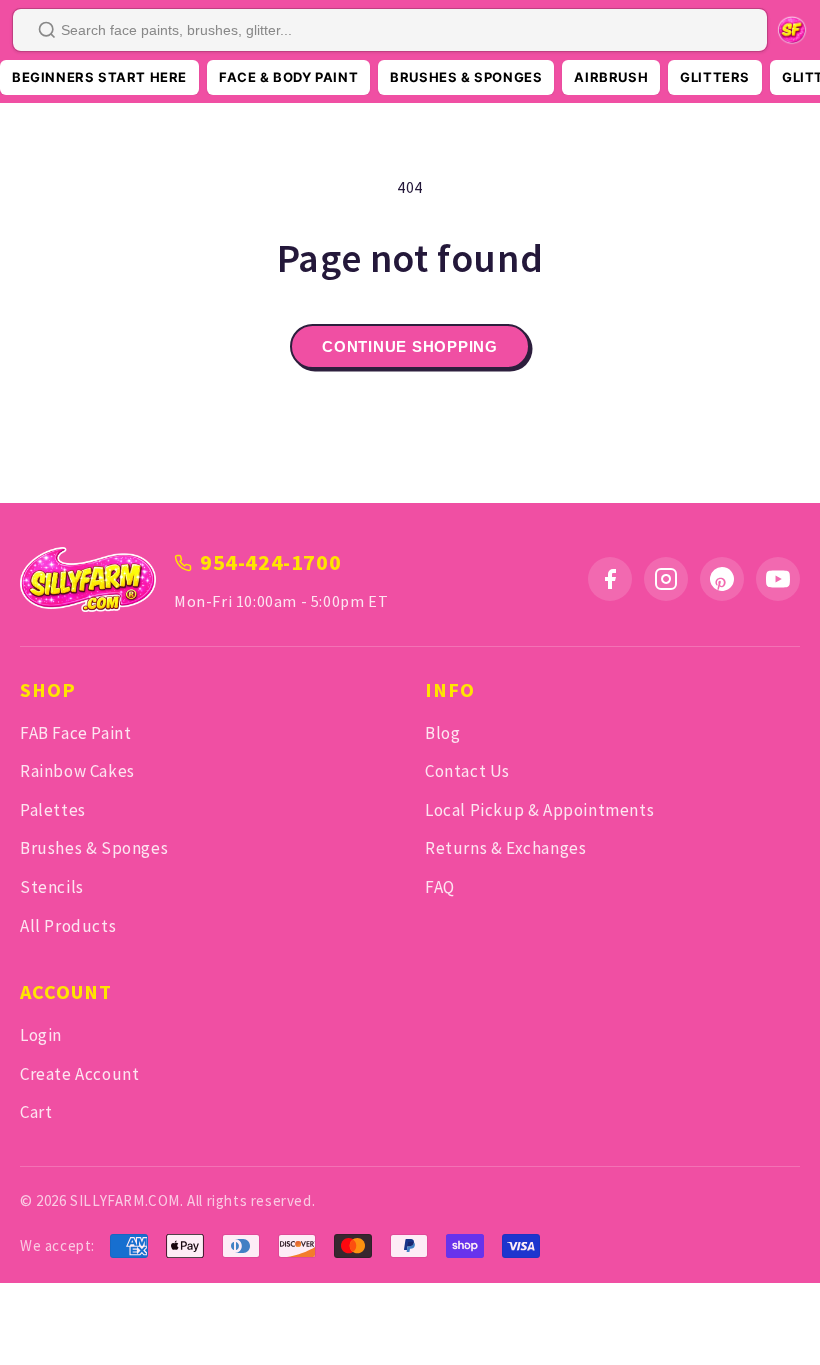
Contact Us (467, 771)
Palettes (53, 810)
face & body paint (288, 77)
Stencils (52, 887)
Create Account (79, 1074)
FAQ (440, 887)
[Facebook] (610, 579)
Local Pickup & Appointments (539, 810)
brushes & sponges (466, 77)
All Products (68, 926)
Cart (36, 1112)
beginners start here (99, 77)
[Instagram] (666, 579)
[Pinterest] (722, 579)
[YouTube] (778, 579)
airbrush (611, 77)
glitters (715, 77)
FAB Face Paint (75, 733)
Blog (442, 733)
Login (41, 1035)
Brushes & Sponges (94, 848)
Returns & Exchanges (505, 848)
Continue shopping (410, 346)
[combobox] (390, 30)
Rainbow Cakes (77, 771)
